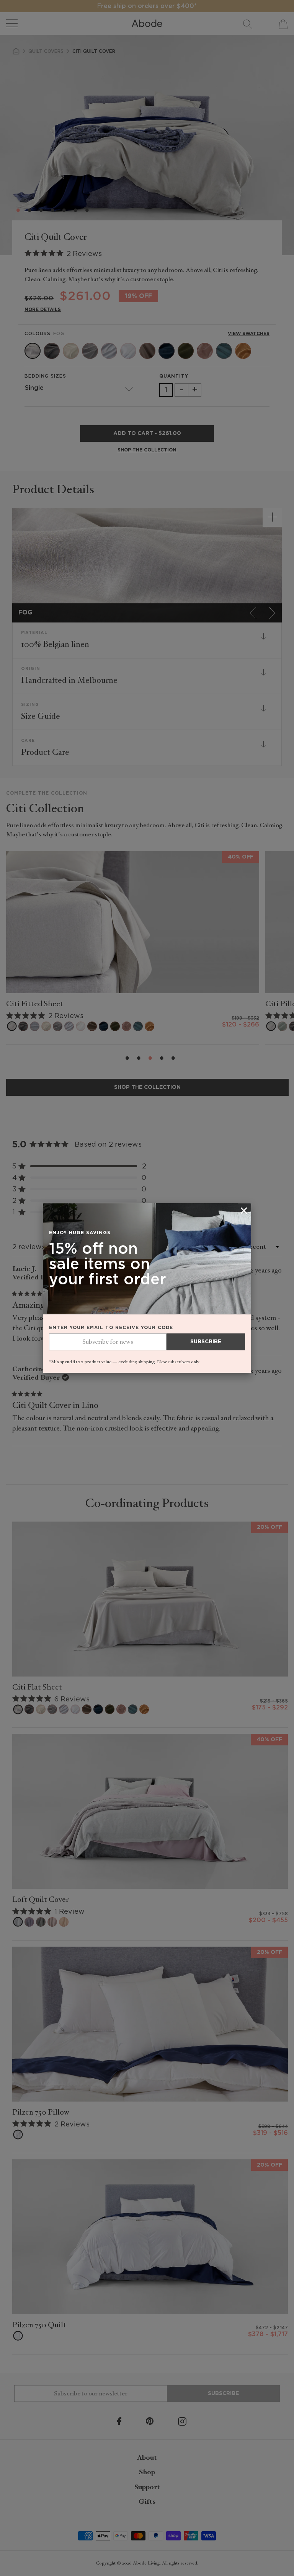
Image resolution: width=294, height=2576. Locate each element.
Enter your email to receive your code (111, 1328)
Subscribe (206, 1342)
